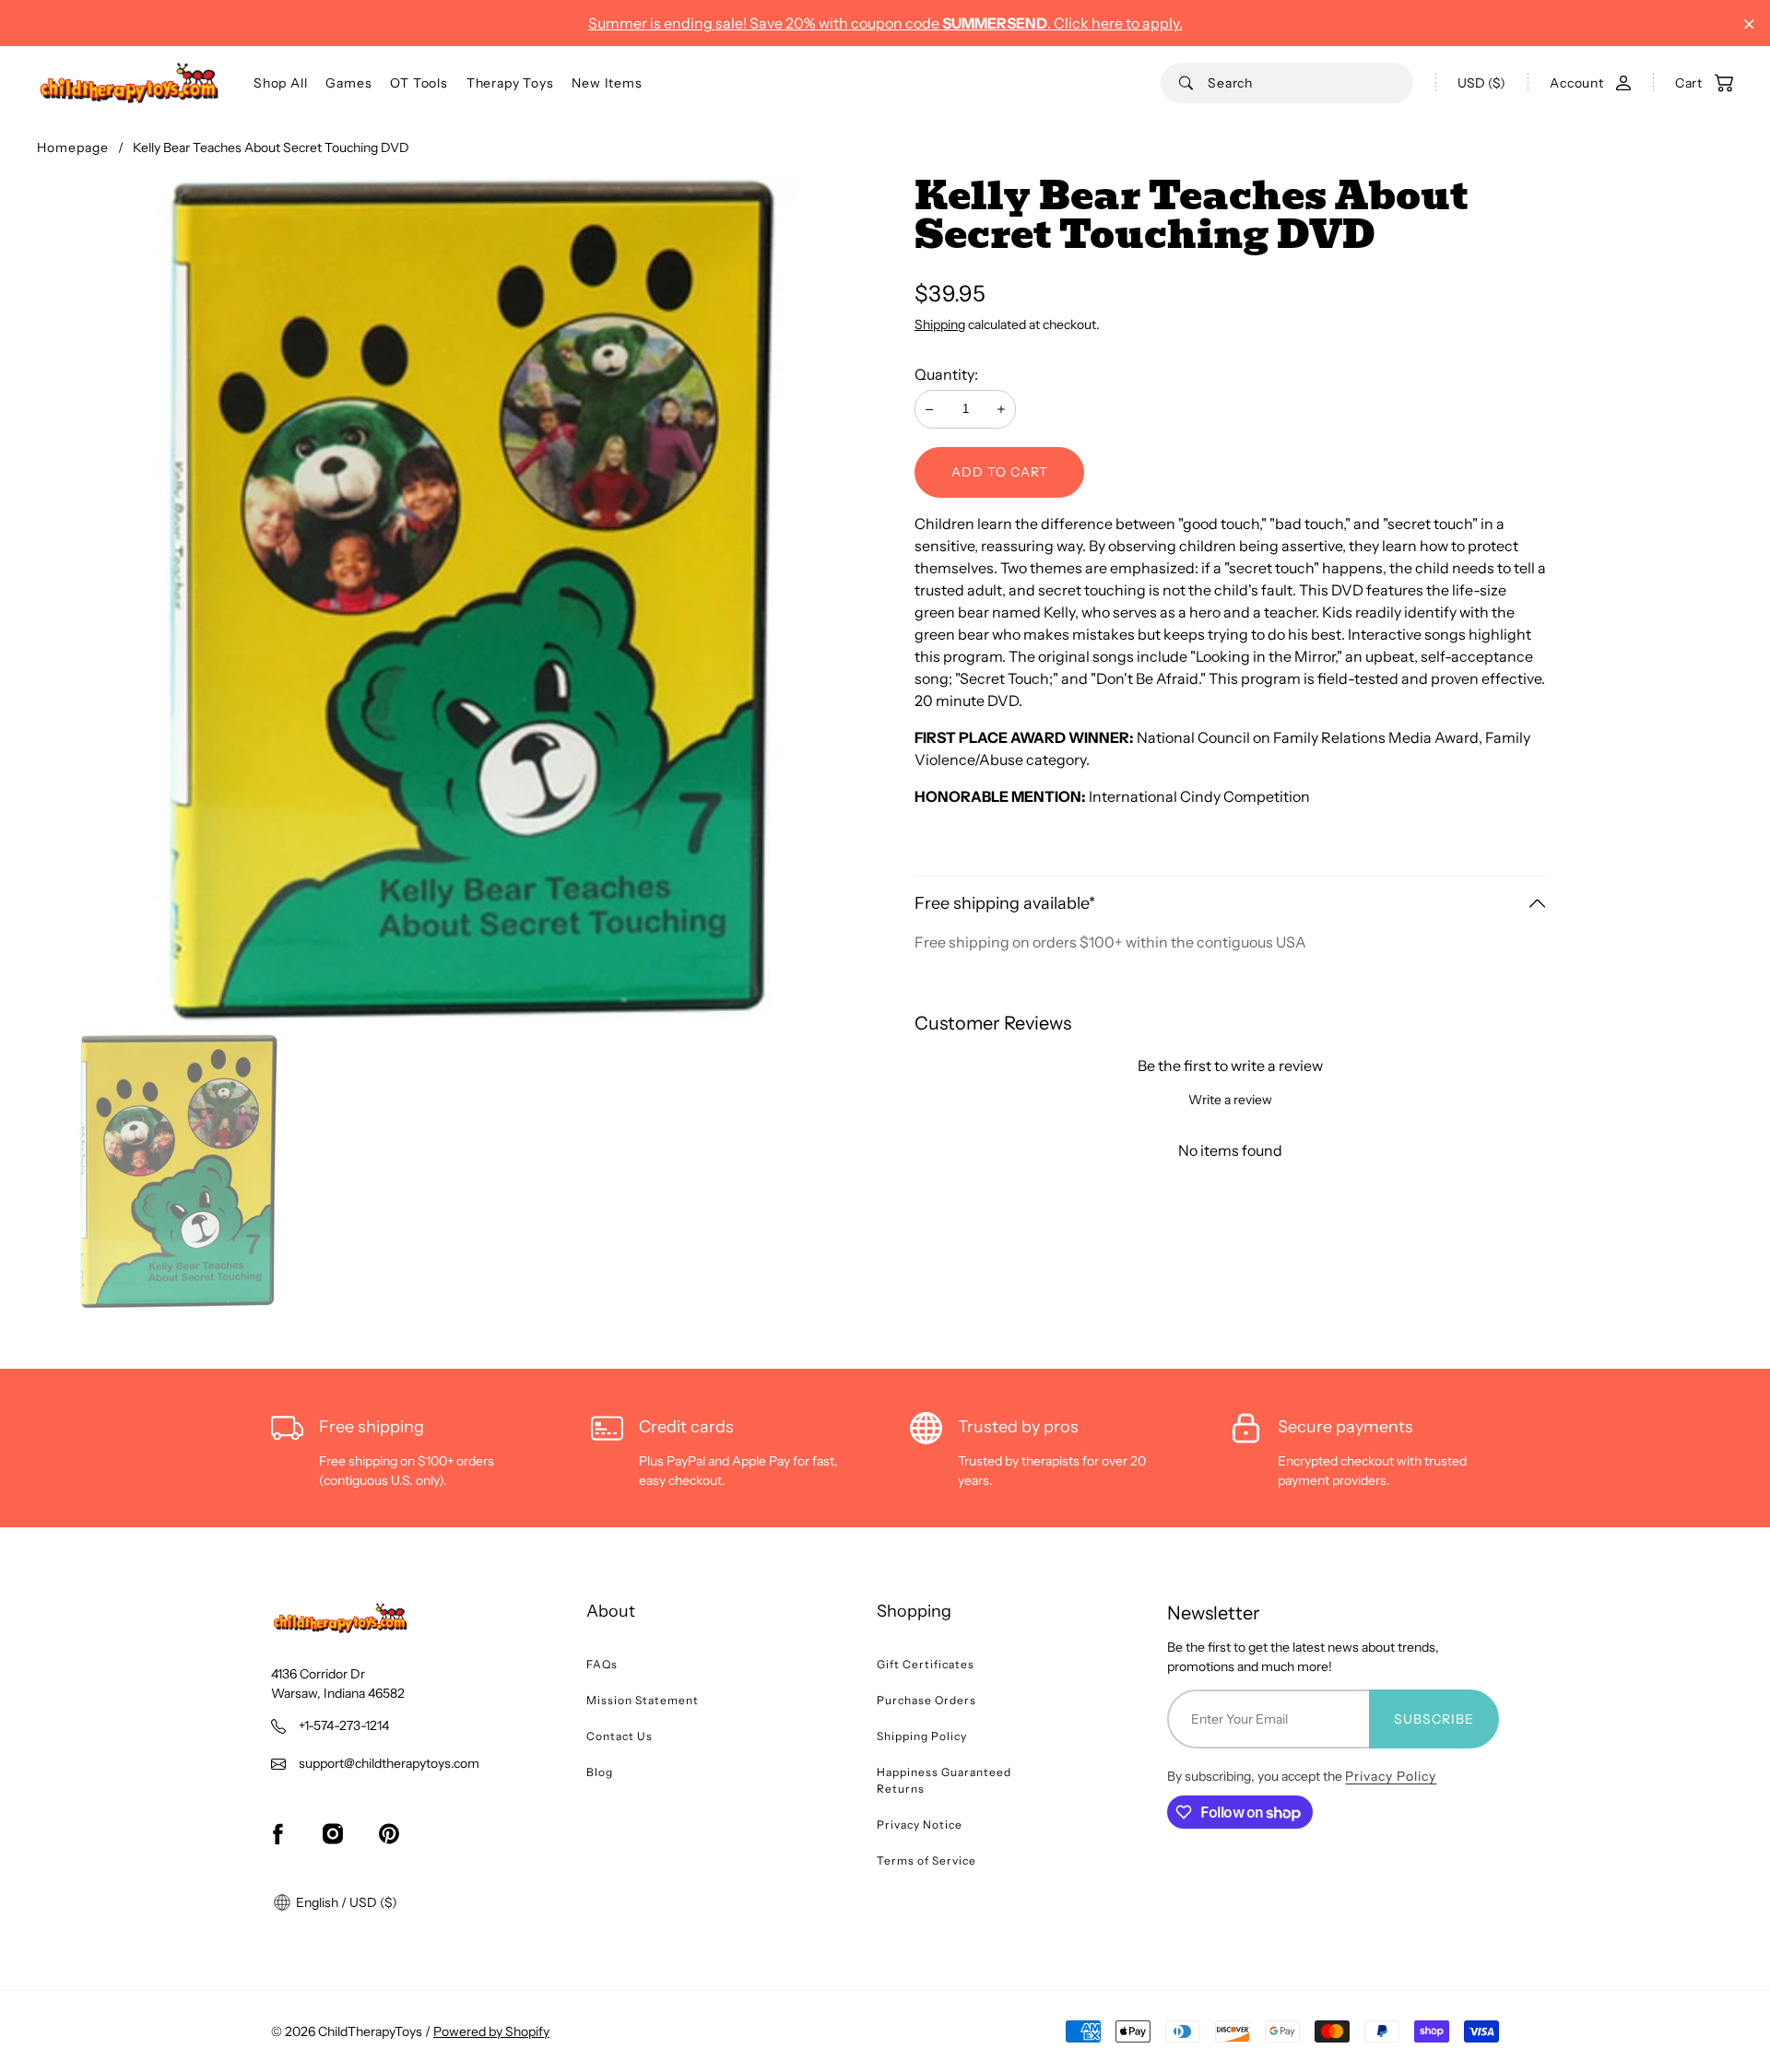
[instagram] (333, 1833)
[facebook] (277, 1833)
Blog (600, 1772)
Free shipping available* (1005, 903)
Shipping (940, 324)
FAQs (602, 1664)
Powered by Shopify (491, 2031)
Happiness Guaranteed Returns (944, 1780)
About (611, 1611)
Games (348, 83)
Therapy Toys (510, 83)
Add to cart (1000, 472)
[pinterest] (389, 1833)
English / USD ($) (345, 1902)
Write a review (1230, 1100)
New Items (607, 83)
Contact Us (619, 1736)
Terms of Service (926, 1860)
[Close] (1749, 24)
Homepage (73, 147)
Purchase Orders (926, 1700)
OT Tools (419, 83)
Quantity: (946, 374)
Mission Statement (643, 1700)
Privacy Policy (1391, 1776)
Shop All (280, 83)
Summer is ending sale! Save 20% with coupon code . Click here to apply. (885, 23)
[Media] (461, 600)
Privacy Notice (920, 1825)
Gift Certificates (926, 1664)
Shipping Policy (922, 1736)
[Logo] (129, 83)
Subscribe (1434, 1719)
